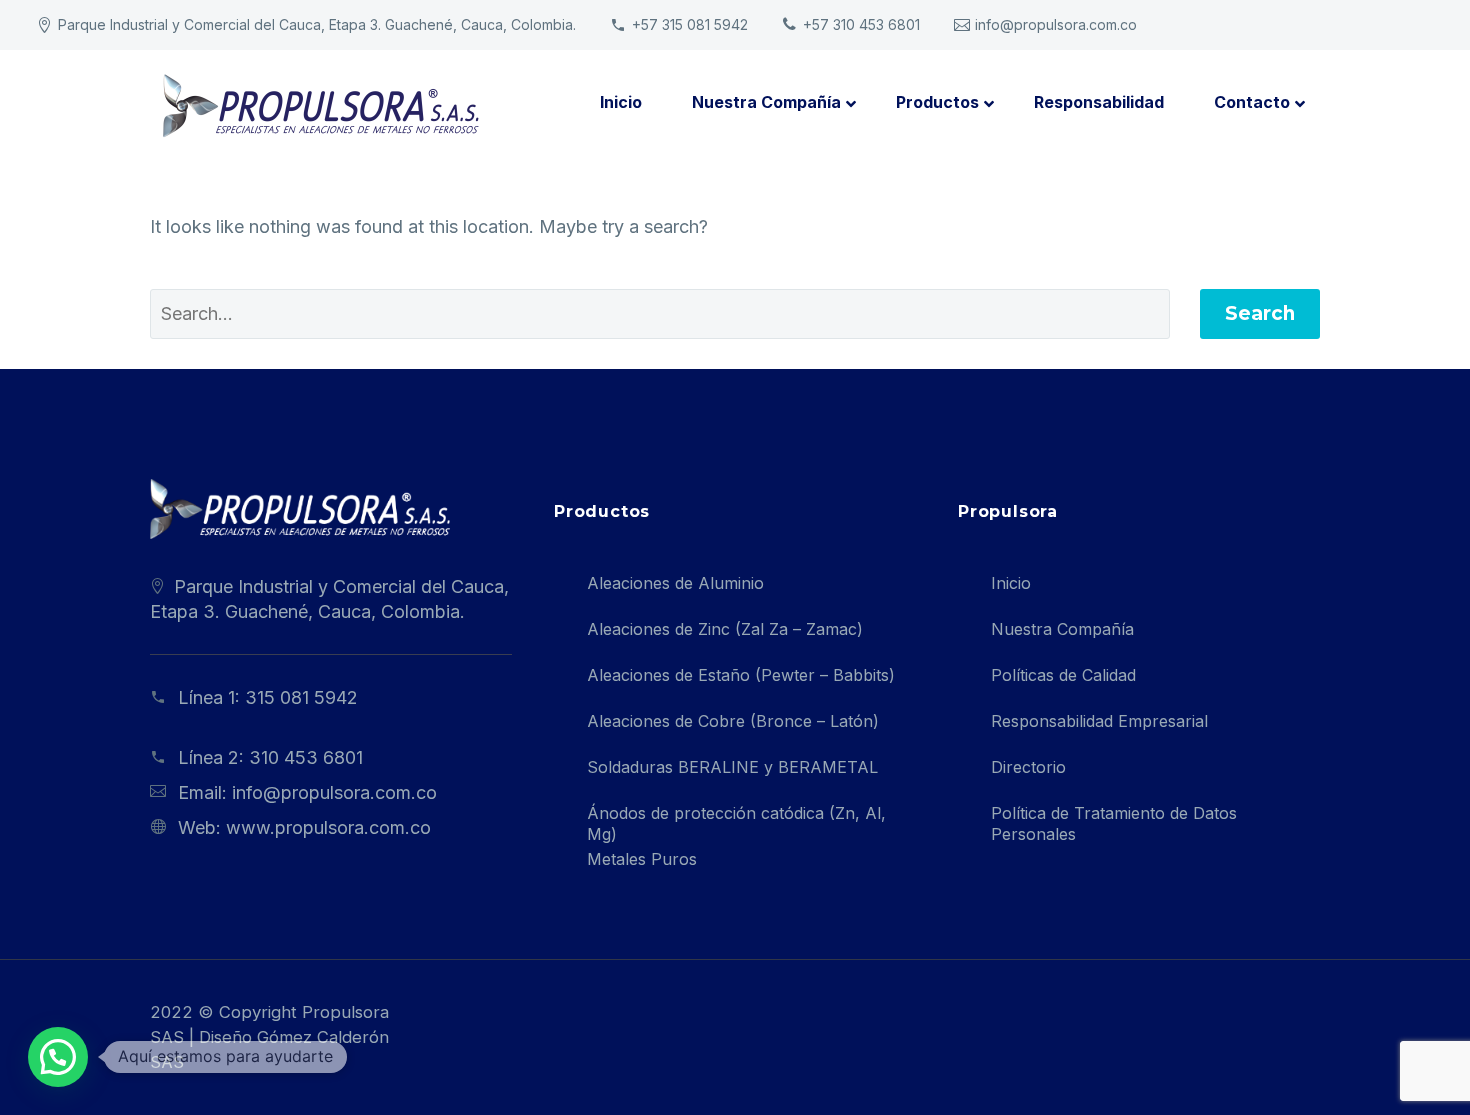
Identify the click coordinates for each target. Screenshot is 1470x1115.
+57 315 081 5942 (690, 24)
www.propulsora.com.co (328, 827)
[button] (58, 1057)
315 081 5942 (301, 697)
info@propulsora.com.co (1056, 24)
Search (1260, 313)
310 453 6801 (306, 757)
